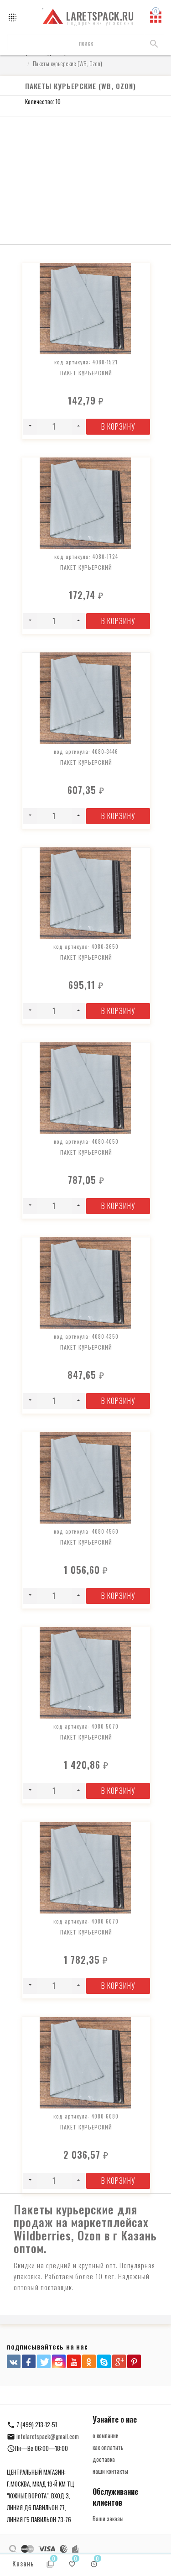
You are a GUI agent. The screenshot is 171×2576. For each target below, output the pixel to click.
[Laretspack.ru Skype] (104, 2361)
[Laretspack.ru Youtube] (74, 2361)
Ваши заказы (108, 2518)
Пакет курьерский (86, 373)
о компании (106, 2435)
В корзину (118, 426)
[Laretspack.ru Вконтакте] (14, 2361)
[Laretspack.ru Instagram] (59, 2361)
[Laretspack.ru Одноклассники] (89, 2361)
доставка (104, 2459)
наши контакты (110, 2471)
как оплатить (108, 2447)
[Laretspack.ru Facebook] (29, 2361)
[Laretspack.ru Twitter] (44, 2361)
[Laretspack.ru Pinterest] (134, 2361)
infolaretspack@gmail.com (48, 2436)
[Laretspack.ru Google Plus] (119, 2361)
